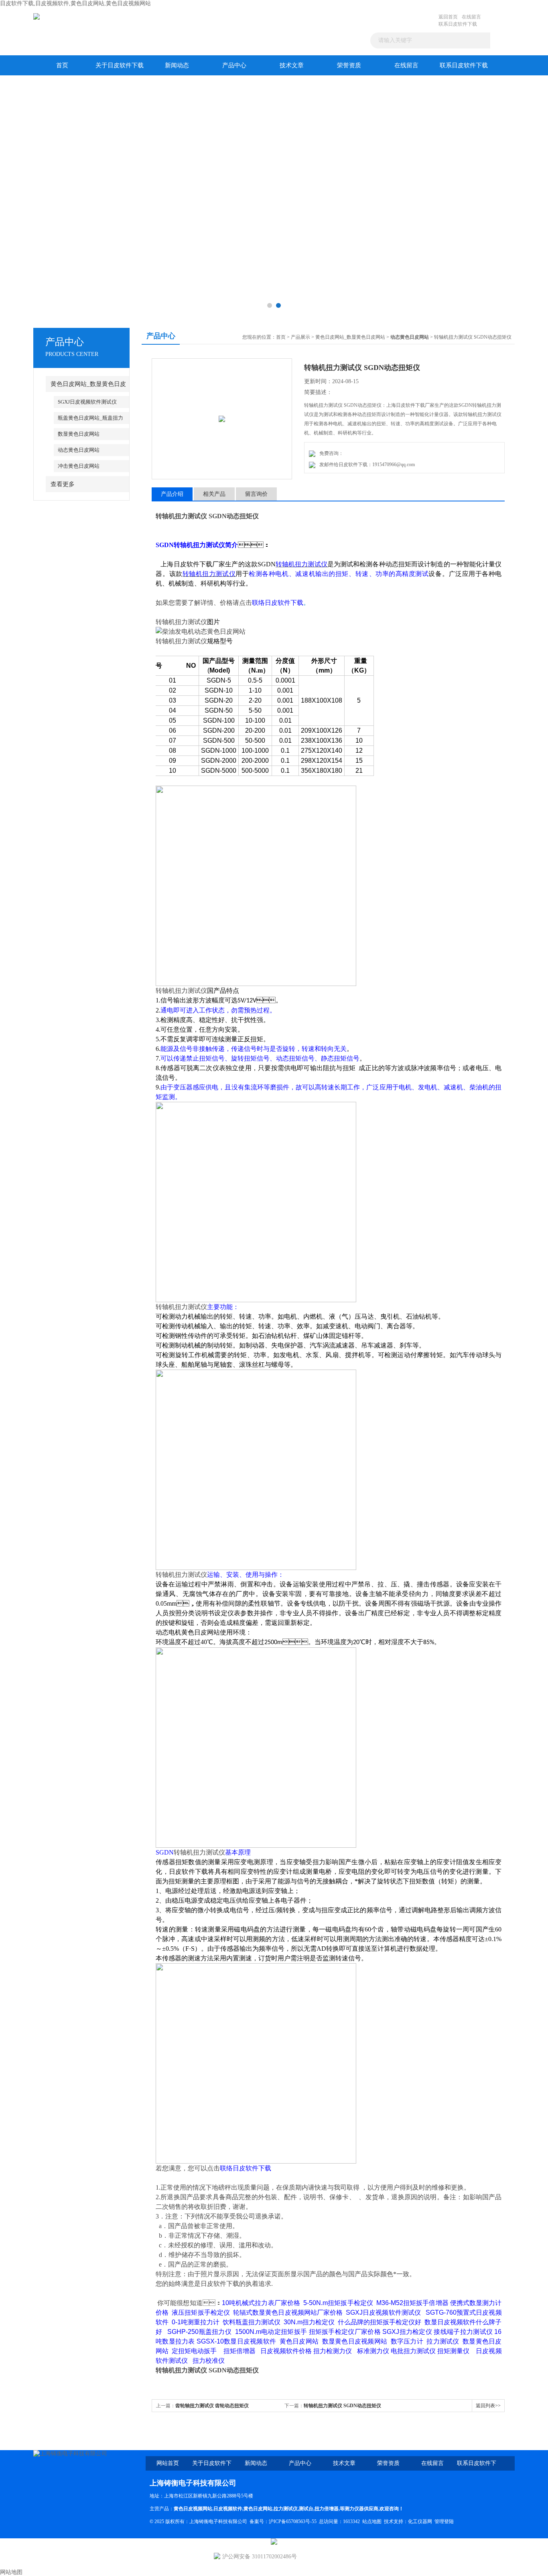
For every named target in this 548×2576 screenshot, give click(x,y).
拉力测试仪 (286, 2509)
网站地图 (11, 2572)
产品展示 (300, 337)
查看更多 (63, 484)
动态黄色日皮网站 (79, 450)
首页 (62, 65)
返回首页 (448, 17)
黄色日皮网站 (258, 2509)
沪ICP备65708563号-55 (293, 2521)
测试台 (306, 2509)
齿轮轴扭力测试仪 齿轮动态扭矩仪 (212, 2406)
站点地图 (372, 2521)
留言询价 (256, 494)
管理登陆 (444, 2521)
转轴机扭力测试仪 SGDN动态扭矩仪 (342, 2406)
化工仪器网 (420, 2521)
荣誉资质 (349, 65)
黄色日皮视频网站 (193, 2509)
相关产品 (214, 494)
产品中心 (234, 65)
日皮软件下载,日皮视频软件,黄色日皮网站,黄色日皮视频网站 (75, 3)
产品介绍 (172, 494)
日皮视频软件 (228, 2509)
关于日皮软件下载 (120, 65)
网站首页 (168, 2463)
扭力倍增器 (327, 2509)
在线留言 (471, 17)
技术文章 (292, 65)
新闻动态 (177, 65)
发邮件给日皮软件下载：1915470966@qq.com (366, 465)
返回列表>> (488, 2406)
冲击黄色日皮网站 (79, 466)
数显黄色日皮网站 (79, 434)
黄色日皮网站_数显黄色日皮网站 (350, 337)
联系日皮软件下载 (458, 24)
